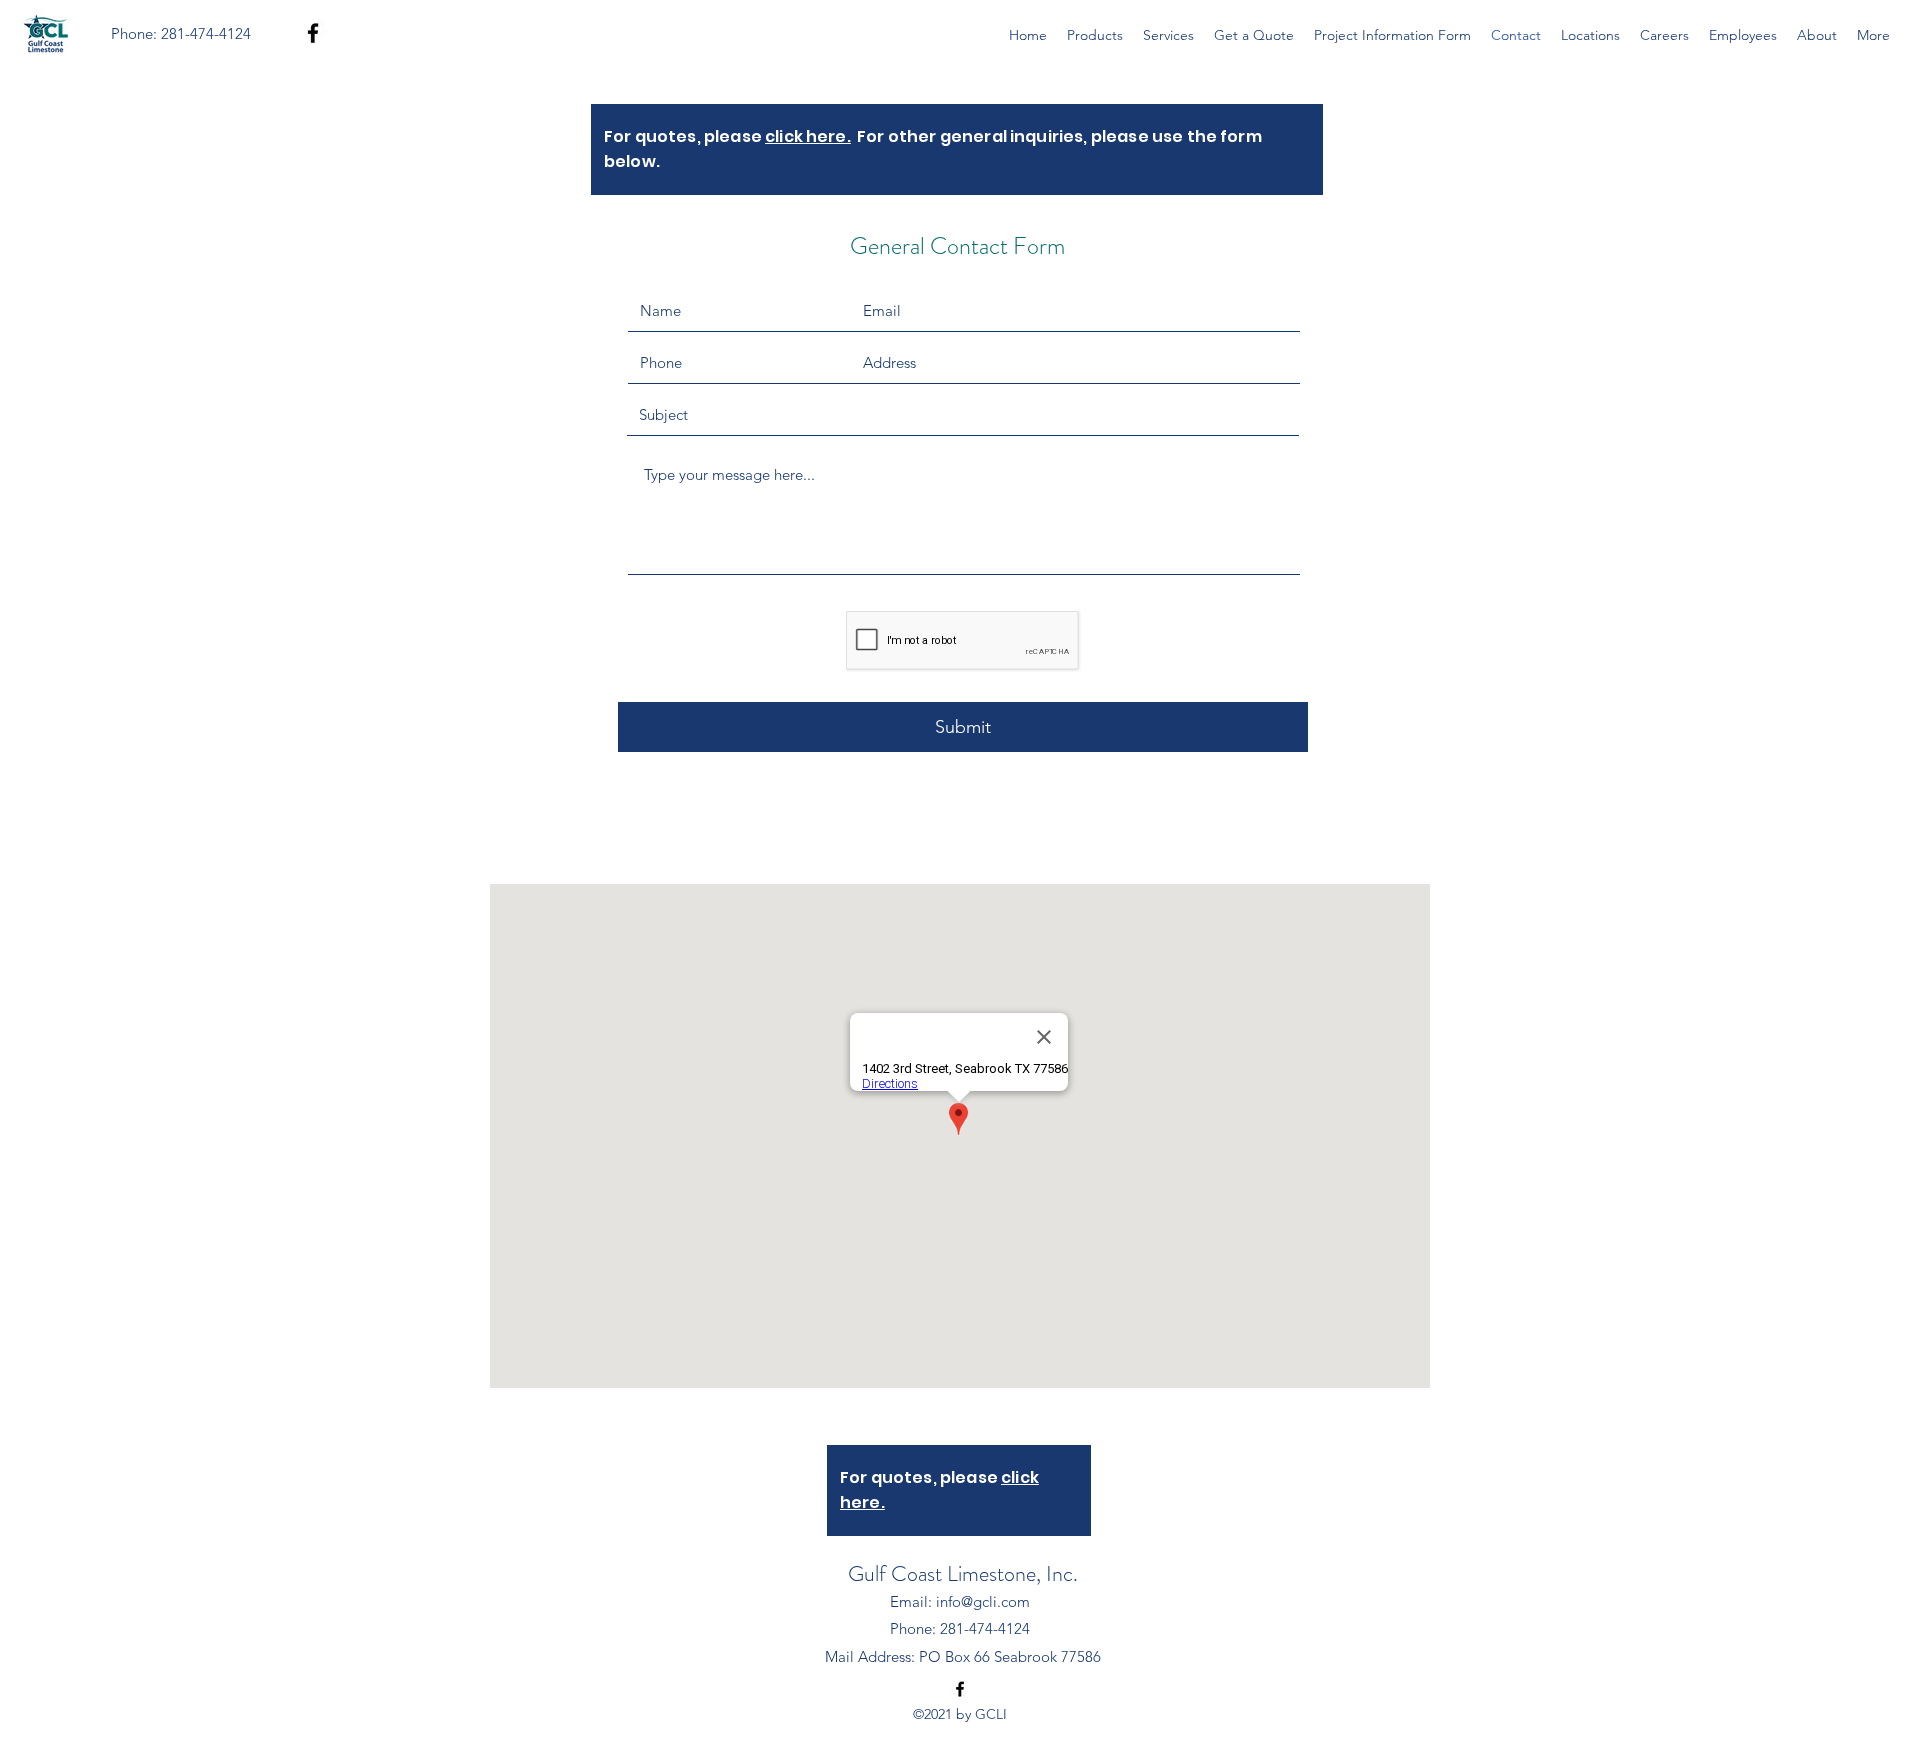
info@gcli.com (983, 1601)
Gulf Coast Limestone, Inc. (963, 1573)
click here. (808, 136)
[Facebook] (313, 33)
